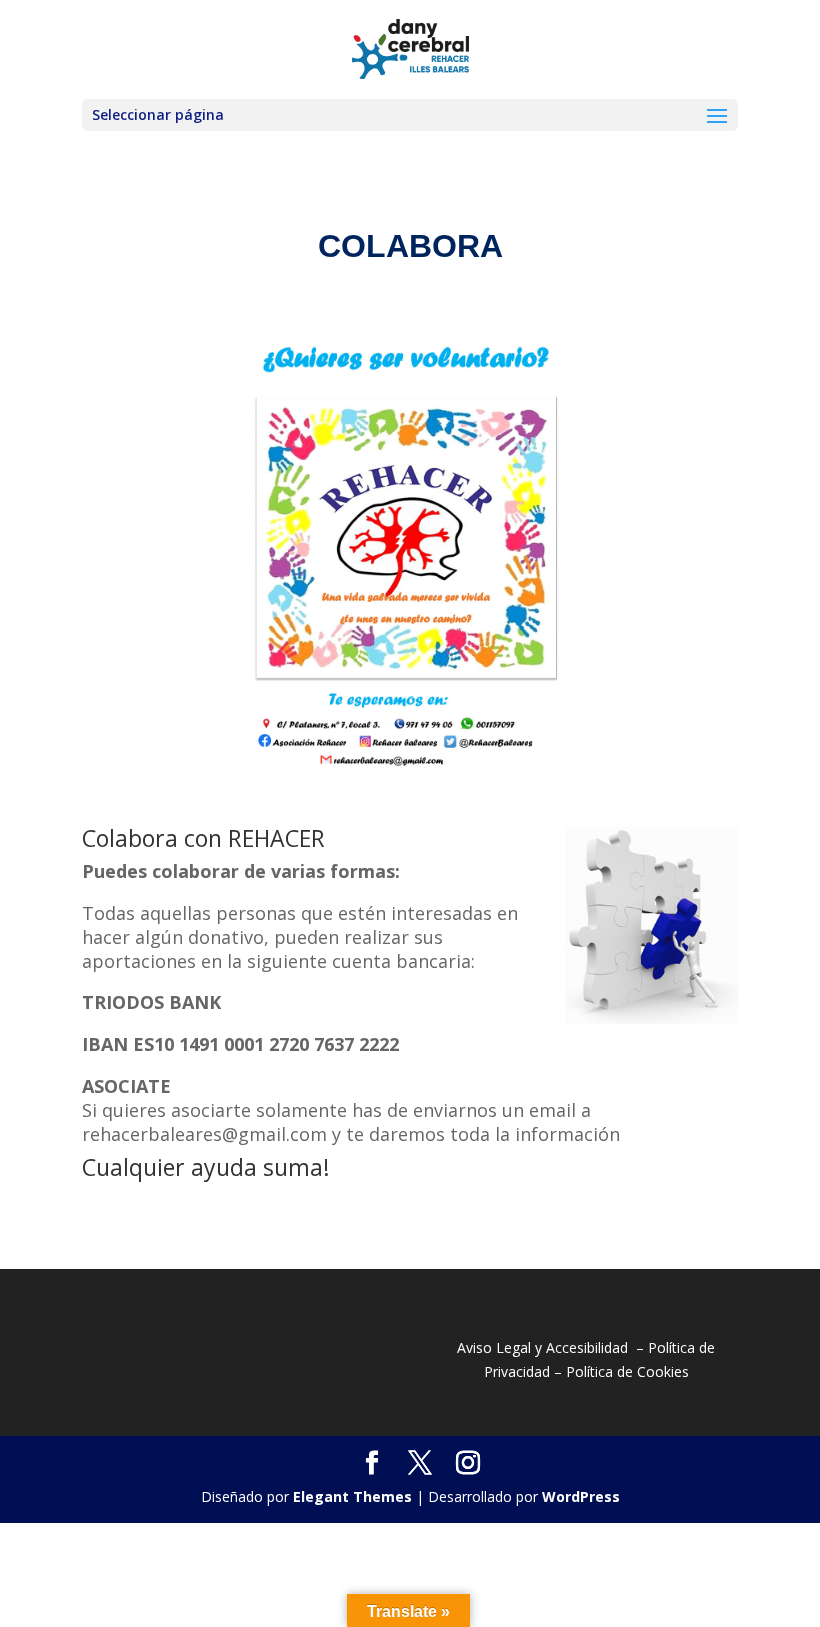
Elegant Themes (352, 1496)
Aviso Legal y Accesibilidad (542, 1347)
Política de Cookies (627, 1371)
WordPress (581, 1496)
